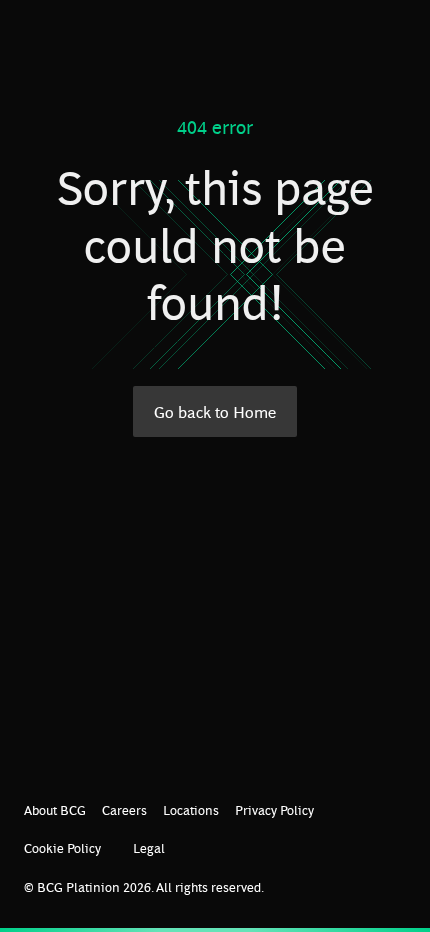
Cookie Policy (62, 847)
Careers (124, 809)
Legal (149, 847)
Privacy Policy (274, 809)
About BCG (55, 809)
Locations (191, 809)
